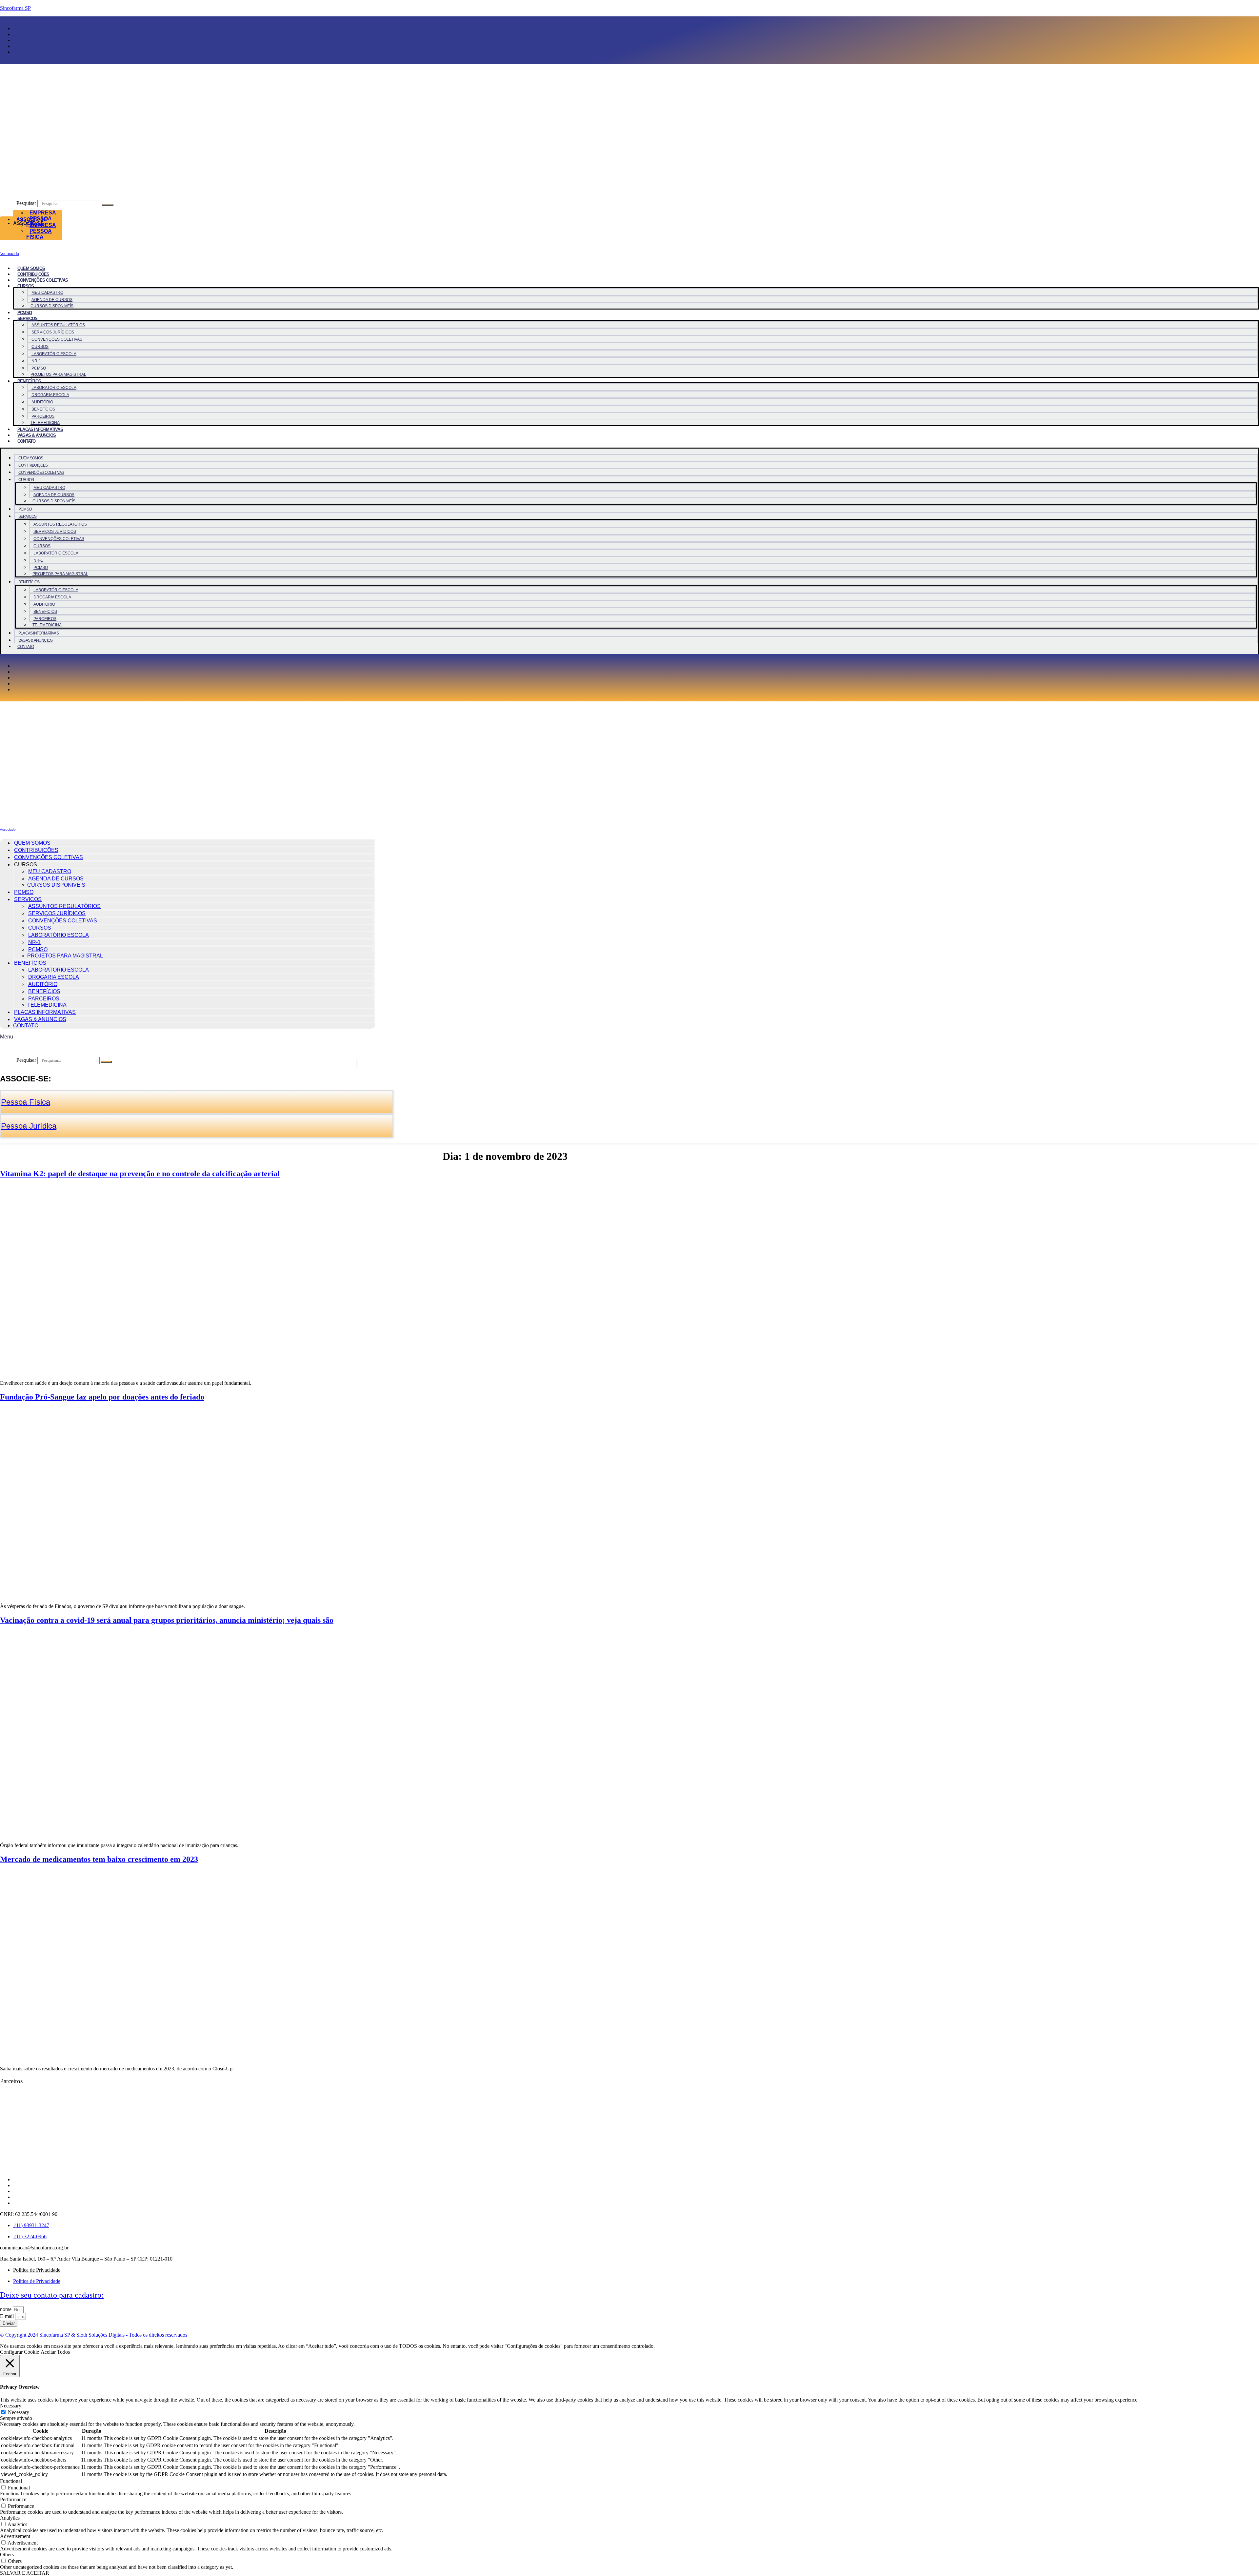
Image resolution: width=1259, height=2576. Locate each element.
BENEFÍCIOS (29, 381)
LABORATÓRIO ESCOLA (54, 354)
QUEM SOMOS (31, 268)
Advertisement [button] (15, 2536)
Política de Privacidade (37, 2270)
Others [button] (7, 2555)
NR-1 (36, 361)
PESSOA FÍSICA (39, 234)
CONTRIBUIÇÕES (33, 274)
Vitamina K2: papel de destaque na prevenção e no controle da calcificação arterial (140, 1174)
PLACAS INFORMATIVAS (40, 429)
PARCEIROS (43, 416)
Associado (8, 829)
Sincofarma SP (15, 8)
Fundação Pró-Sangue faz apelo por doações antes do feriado (102, 1397)
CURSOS (40, 347)
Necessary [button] (11, 2406)
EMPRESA (43, 213)
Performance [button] (13, 2499)
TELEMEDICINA (45, 423)
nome (6, 2309)
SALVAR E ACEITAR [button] (25, 2573)
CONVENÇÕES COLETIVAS (43, 280)
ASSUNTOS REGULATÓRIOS (58, 325)
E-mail (8, 2316)
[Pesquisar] (108, 205)
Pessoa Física (26, 1102)
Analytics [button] (10, 2518)
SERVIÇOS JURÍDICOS (53, 332)
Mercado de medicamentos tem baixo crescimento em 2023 (99, 1859)
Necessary (19, 2412)
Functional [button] (11, 2481)
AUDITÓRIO (42, 402)
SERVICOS (28, 319)
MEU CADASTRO (47, 292)
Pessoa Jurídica (29, 1126)
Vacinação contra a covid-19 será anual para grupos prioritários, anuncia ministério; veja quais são (167, 1620)
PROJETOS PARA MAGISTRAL (58, 374)
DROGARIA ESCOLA (50, 395)
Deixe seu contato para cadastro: (52, 2295)
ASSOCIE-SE (32, 219)
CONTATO (26, 441)
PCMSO (25, 313)
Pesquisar (26, 203)
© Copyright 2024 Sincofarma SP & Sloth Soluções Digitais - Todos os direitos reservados (94, 2335)
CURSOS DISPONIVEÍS (52, 306)
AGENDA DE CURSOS (52, 300)
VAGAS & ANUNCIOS (37, 435)
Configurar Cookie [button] (20, 2352)
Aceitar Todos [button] (55, 2352)
